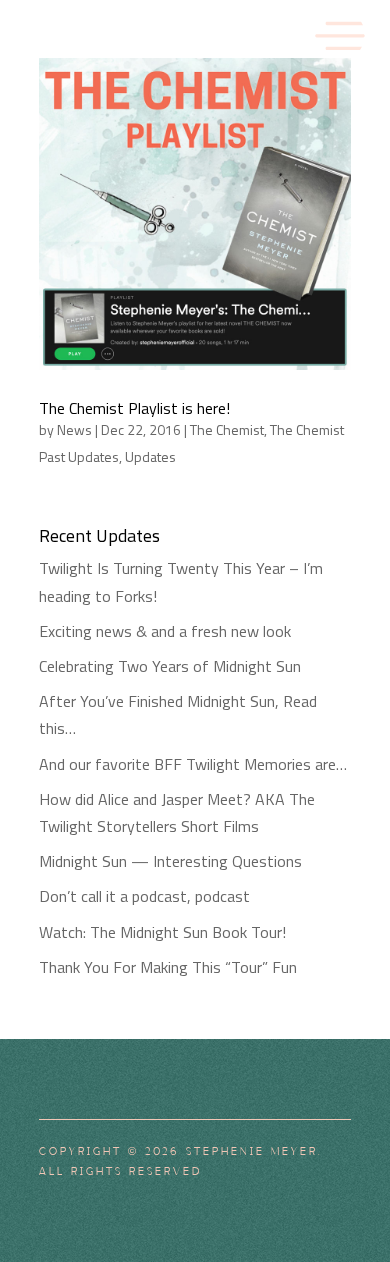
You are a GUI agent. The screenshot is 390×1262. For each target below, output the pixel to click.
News (74, 429)
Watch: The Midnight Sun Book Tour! (162, 932)
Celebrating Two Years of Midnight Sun (170, 666)
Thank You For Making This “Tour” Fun (168, 967)
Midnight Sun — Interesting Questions (170, 861)
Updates (150, 456)
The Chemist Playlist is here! (134, 408)
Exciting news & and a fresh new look (165, 631)
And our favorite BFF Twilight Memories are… (193, 764)
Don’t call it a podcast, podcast (144, 896)
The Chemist (227, 429)
